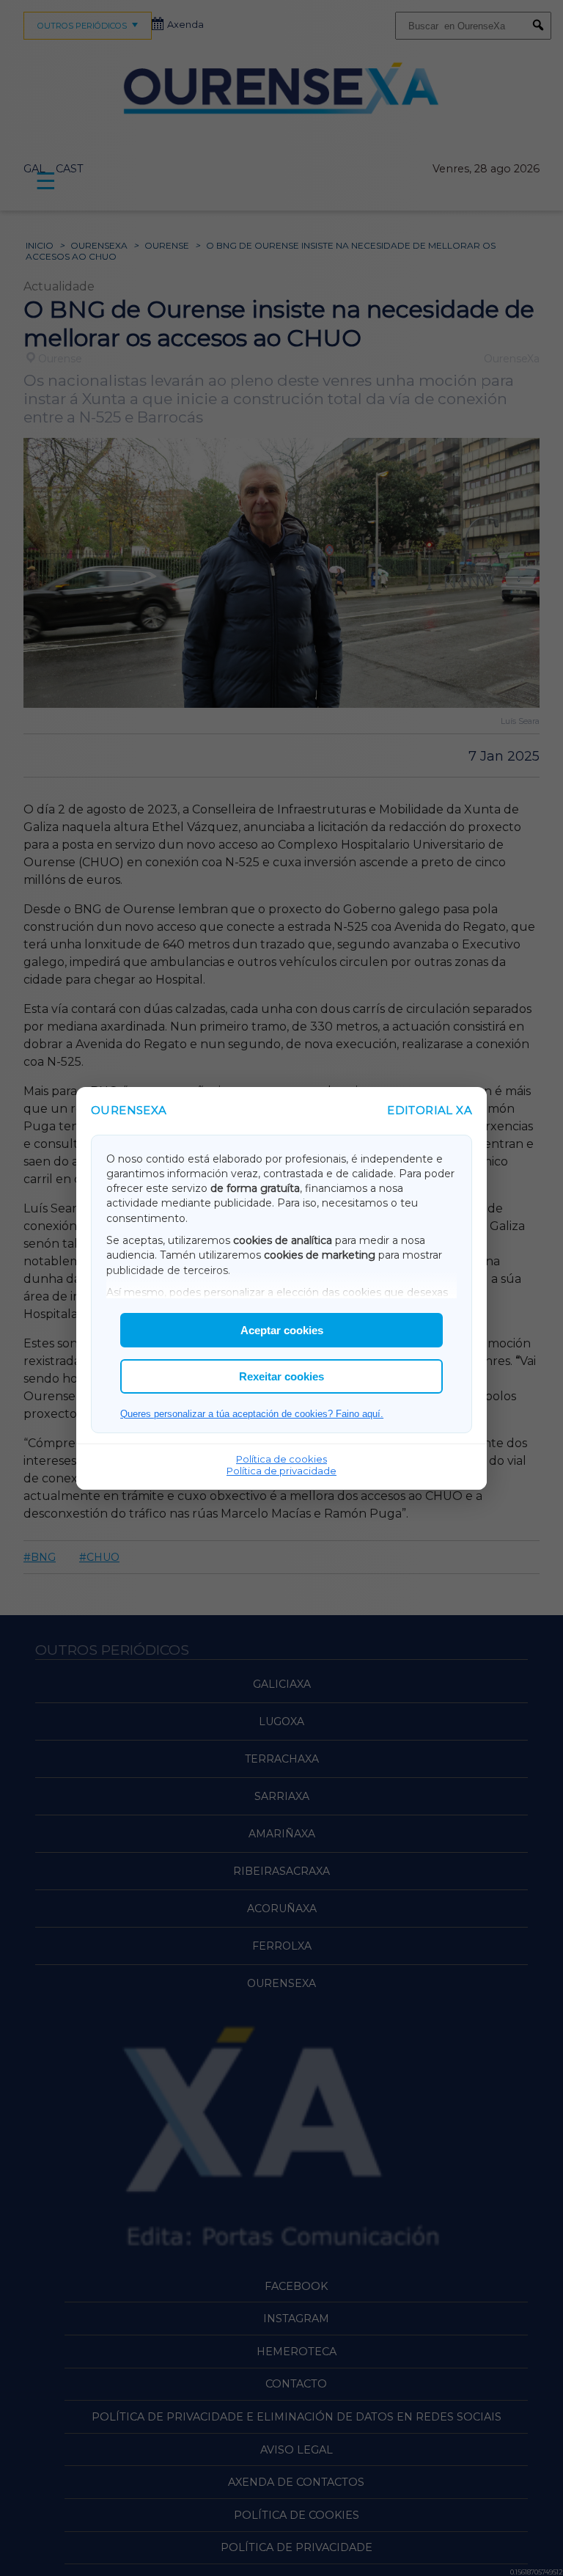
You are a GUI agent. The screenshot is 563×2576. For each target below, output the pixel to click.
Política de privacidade (281, 1471)
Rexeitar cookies (281, 1376)
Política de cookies (281, 1459)
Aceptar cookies (282, 1330)
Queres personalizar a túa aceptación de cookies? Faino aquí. (252, 1414)
